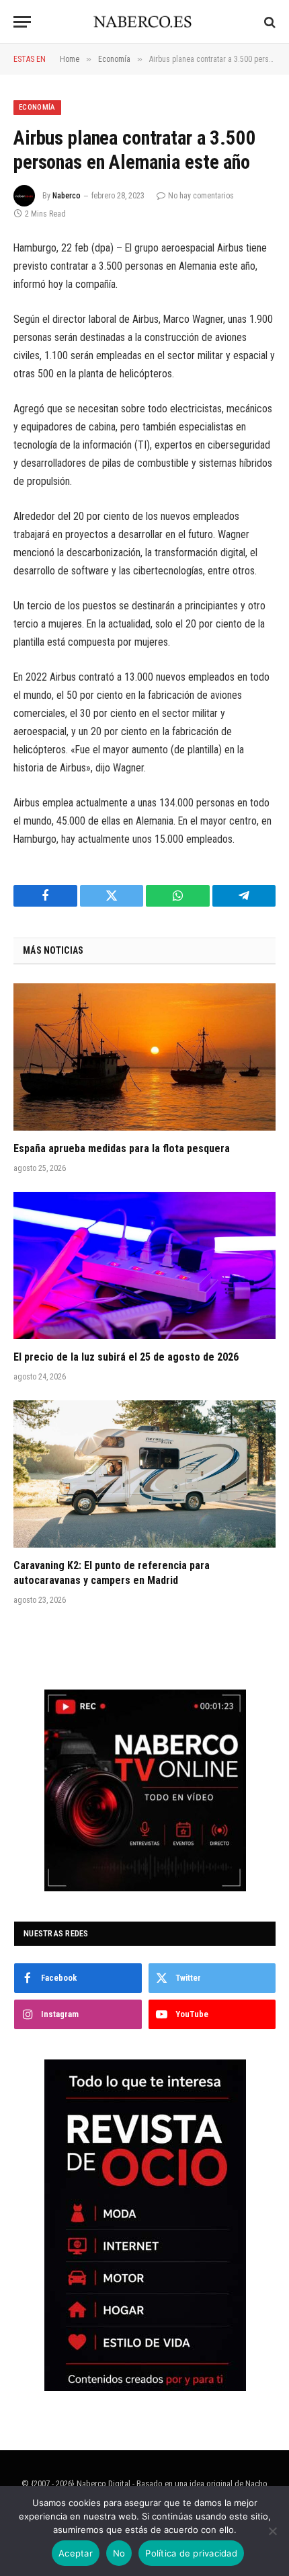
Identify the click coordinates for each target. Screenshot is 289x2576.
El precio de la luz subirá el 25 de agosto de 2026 (126, 1357)
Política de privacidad (191, 2553)
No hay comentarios (201, 196)
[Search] (269, 22)
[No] (272, 2531)
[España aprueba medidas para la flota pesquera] (144, 1057)
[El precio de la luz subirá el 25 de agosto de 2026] (144, 1265)
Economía (37, 107)
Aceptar (76, 2553)
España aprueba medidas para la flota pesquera (122, 1148)
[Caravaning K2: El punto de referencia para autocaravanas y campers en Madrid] (144, 1474)
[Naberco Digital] (145, 22)
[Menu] (22, 22)
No (119, 2553)
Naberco (67, 196)
